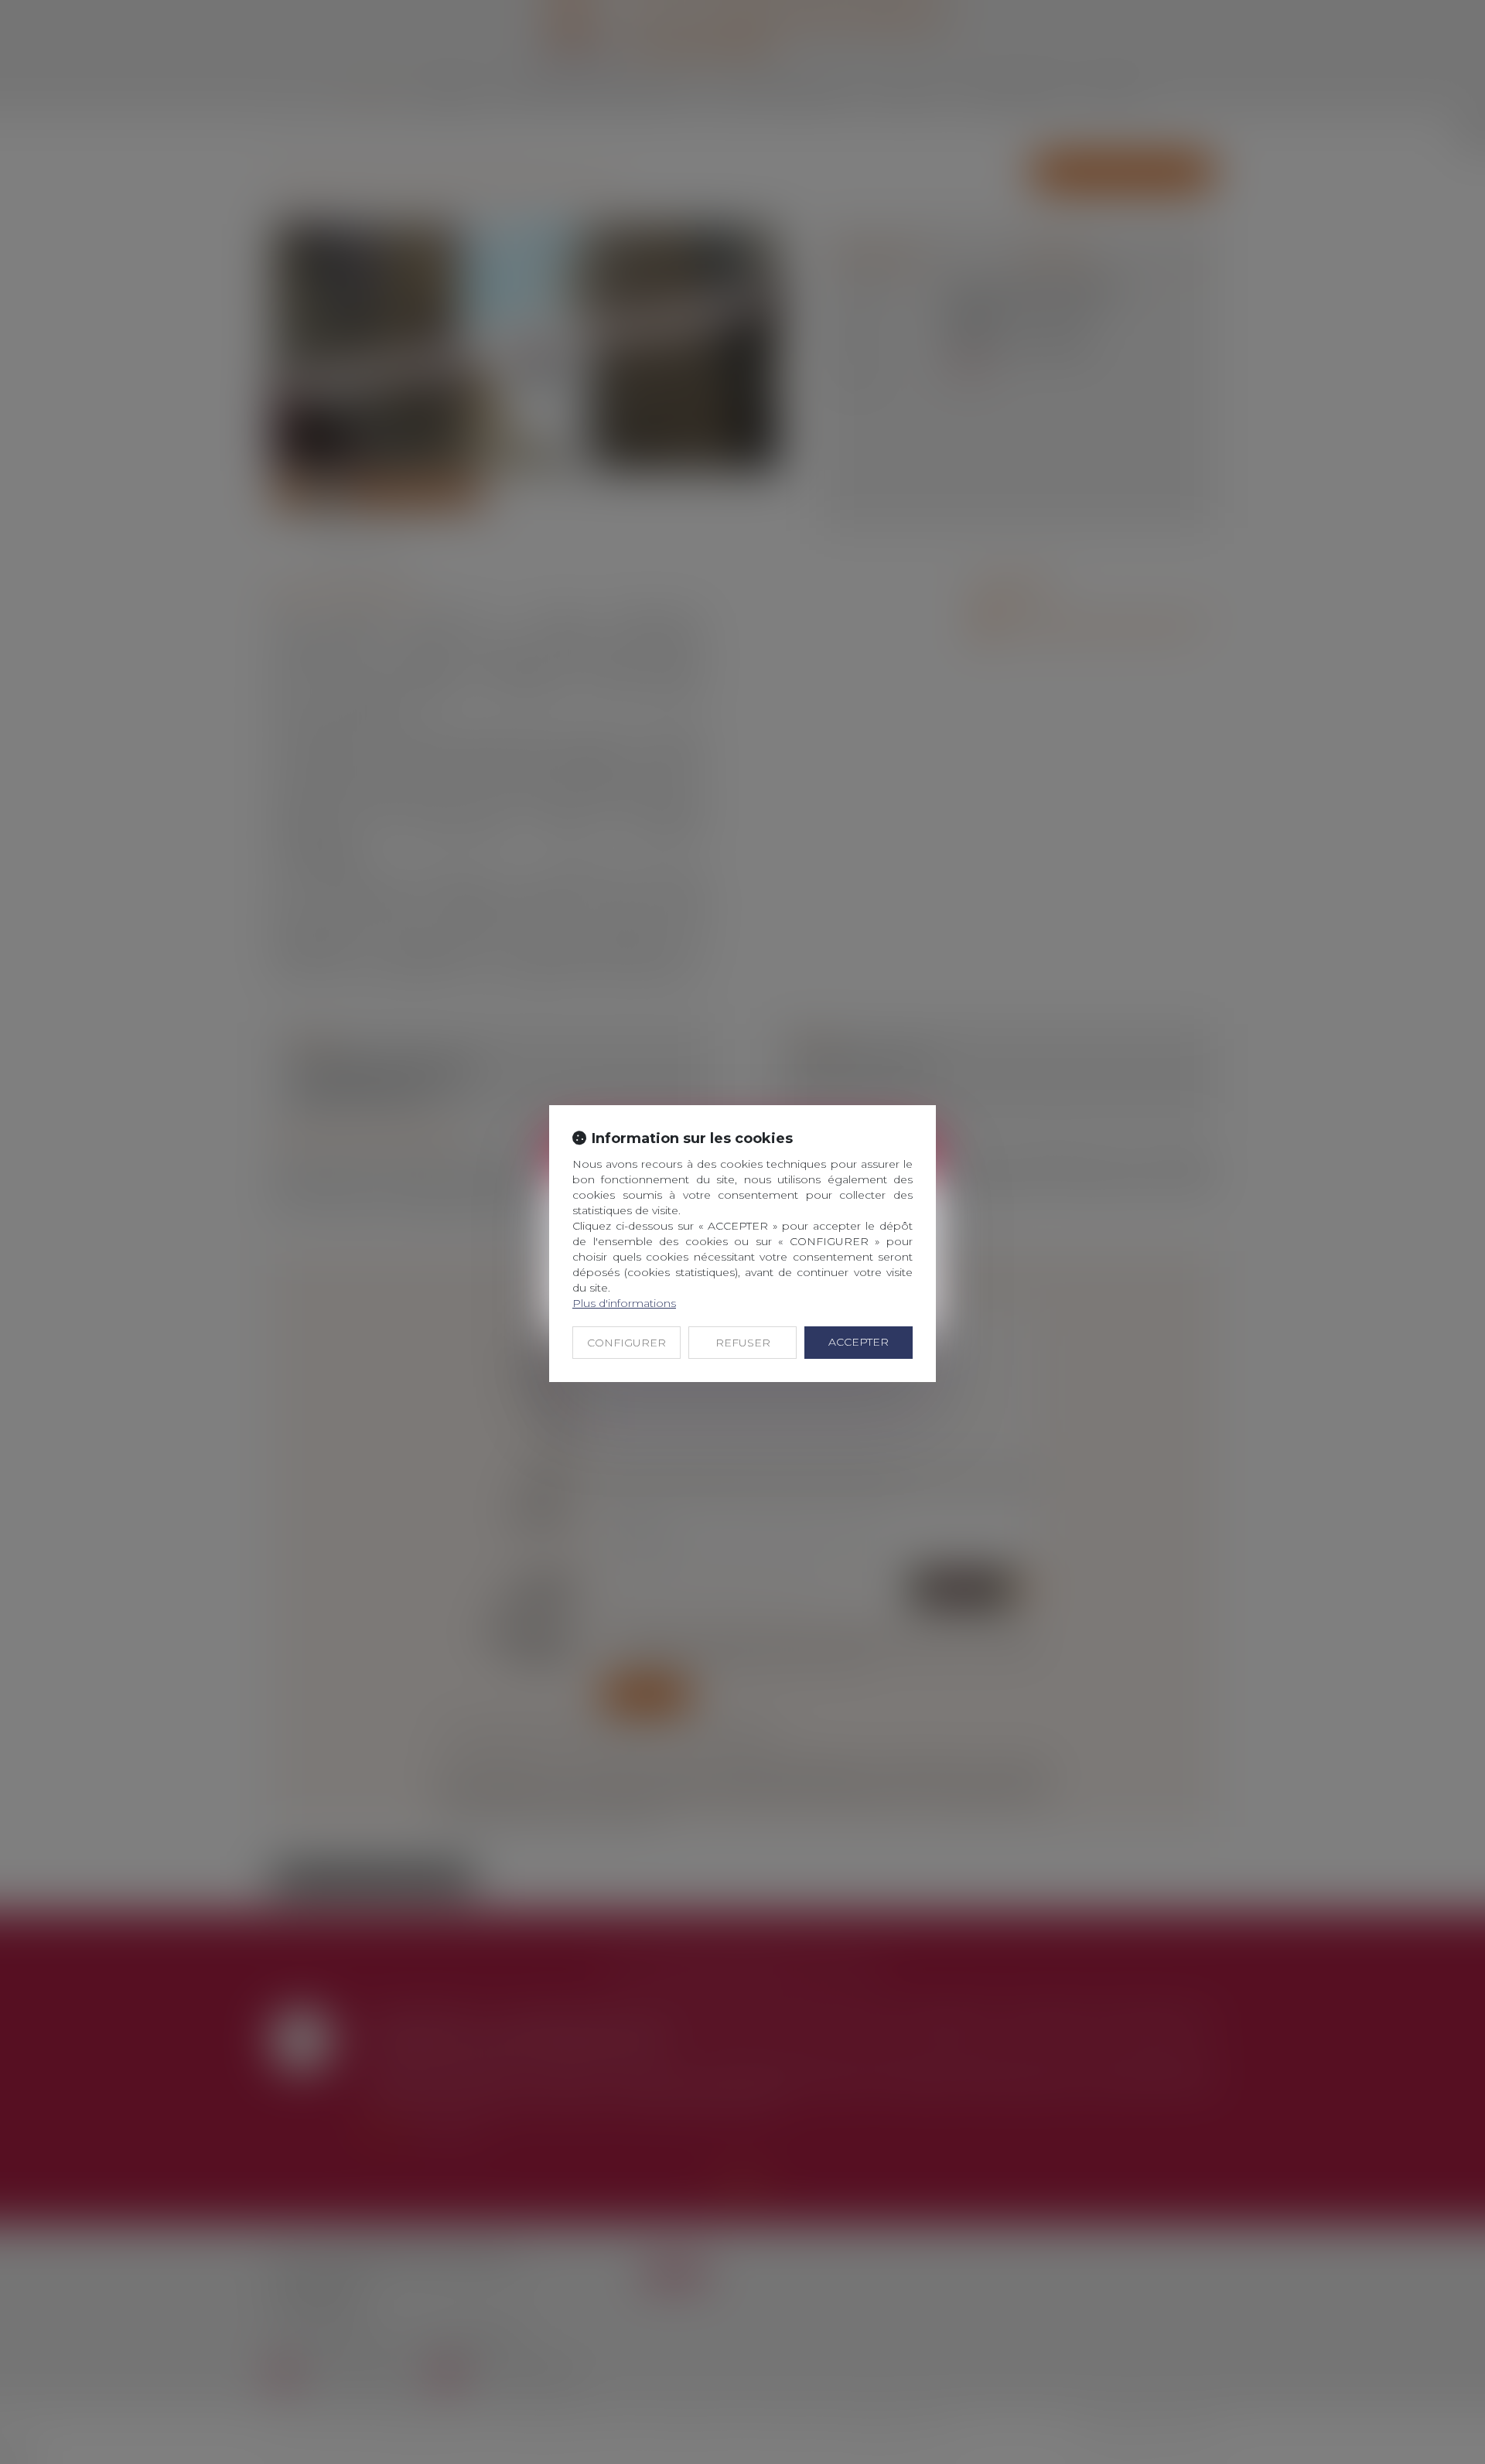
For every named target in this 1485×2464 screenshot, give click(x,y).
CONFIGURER (626, 1343)
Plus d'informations (624, 1303)
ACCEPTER (859, 1342)
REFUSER (743, 1343)
